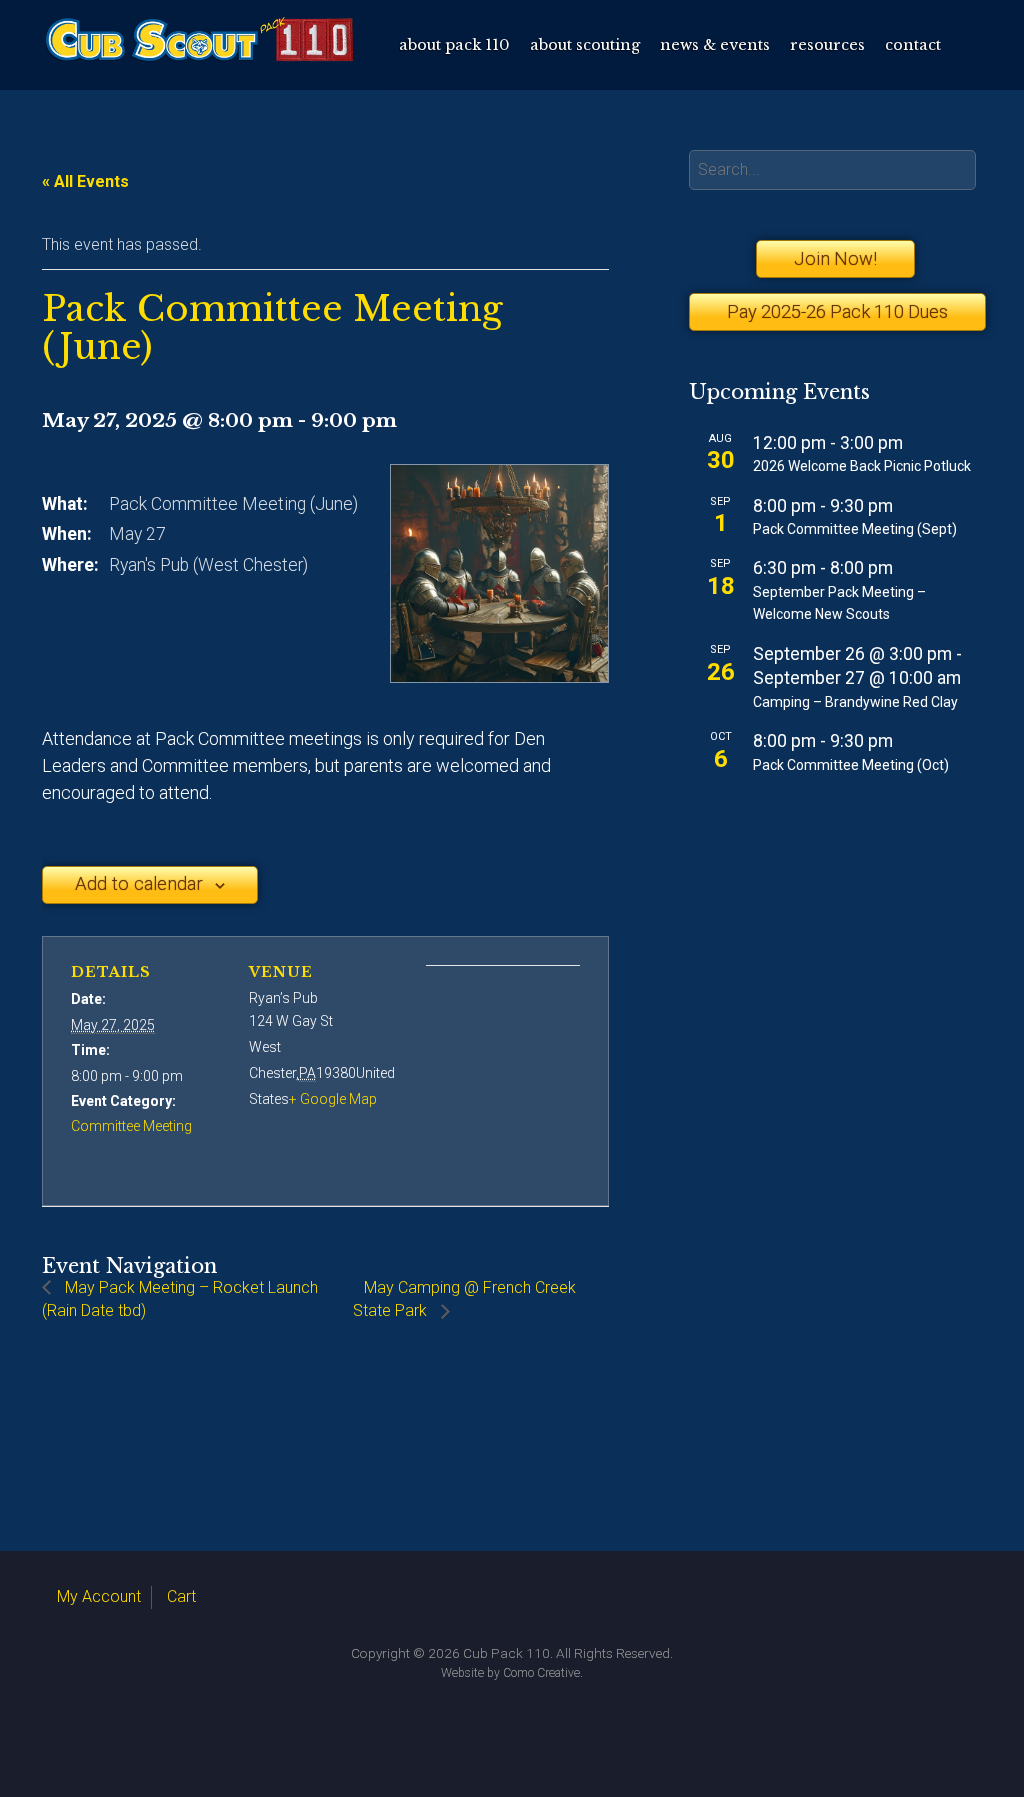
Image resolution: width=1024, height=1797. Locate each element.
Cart (181, 1596)
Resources (827, 45)
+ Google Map (333, 1099)
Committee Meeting (131, 1126)
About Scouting (585, 45)
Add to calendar (139, 884)
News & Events (715, 45)
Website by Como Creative (510, 1673)
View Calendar (835, 807)
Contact (913, 45)
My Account (99, 1596)
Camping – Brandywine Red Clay (855, 702)
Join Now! (835, 258)
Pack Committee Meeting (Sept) (855, 529)
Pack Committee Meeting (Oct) (851, 765)
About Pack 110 (454, 45)
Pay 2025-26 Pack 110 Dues (836, 311)
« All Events (85, 181)
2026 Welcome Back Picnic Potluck (862, 466)
